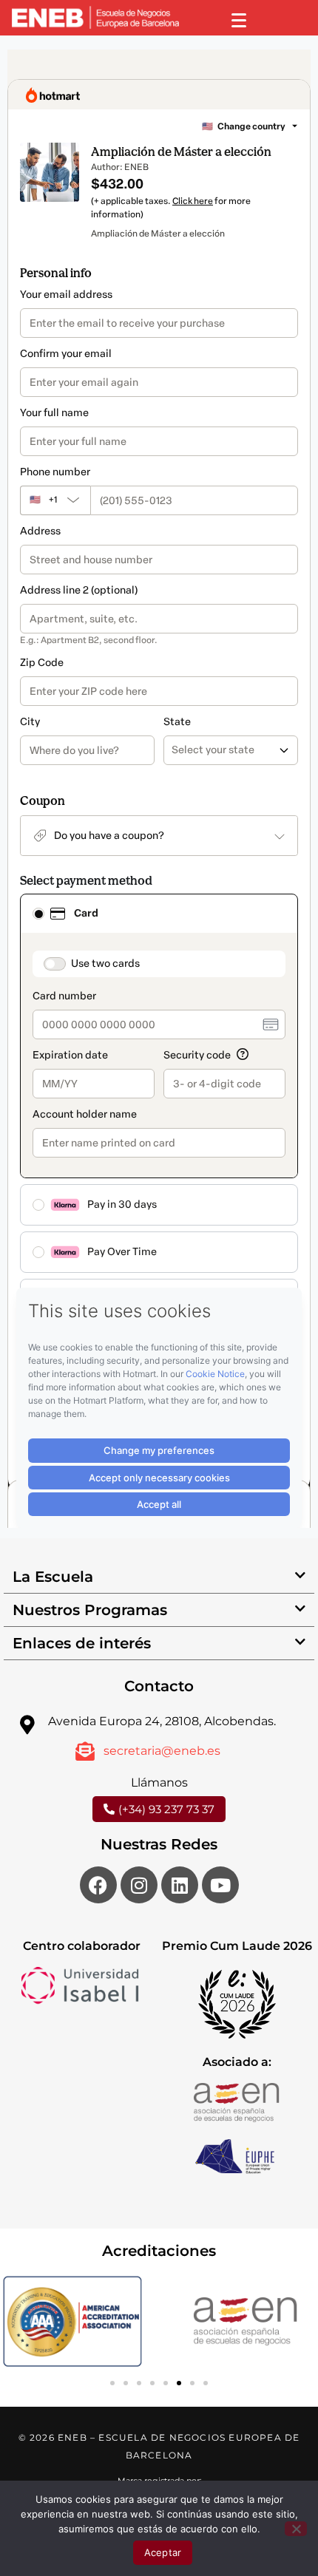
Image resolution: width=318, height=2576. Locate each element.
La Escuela (53, 1577)
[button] (159, 1577)
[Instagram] (139, 1885)
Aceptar (163, 2552)
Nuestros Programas (90, 1610)
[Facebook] (98, 1885)
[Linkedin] (180, 1885)
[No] (296, 2529)
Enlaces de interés (82, 1643)
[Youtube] (220, 1885)
